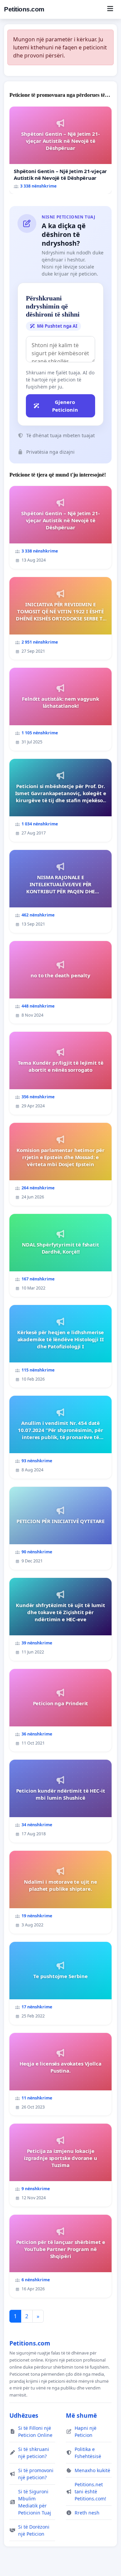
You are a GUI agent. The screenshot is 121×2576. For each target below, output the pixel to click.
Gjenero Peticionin (65, 406)
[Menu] (110, 9)
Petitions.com (24, 9)
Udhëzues (24, 2415)
